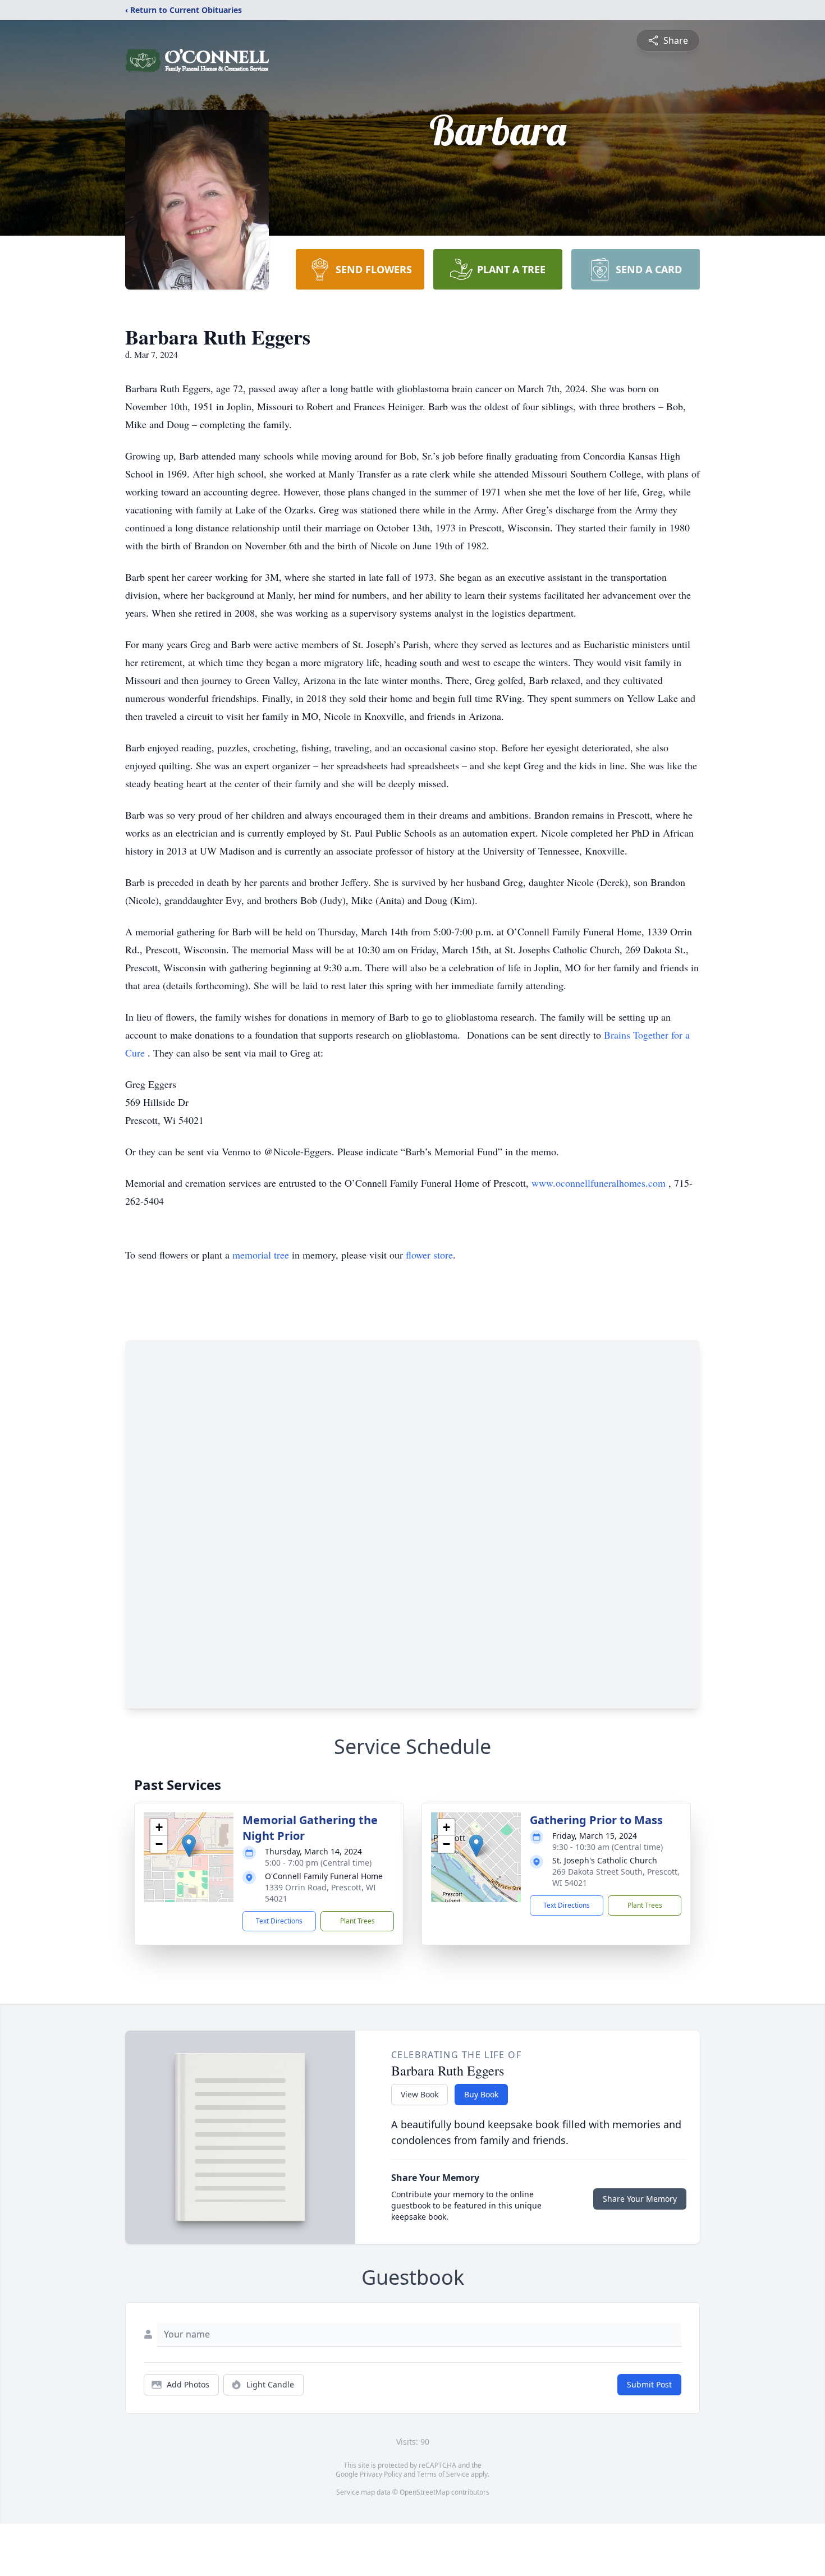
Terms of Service (443, 2474)
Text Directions (279, 1921)
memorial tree (261, 1255)
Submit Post (649, 2384)
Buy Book (481, 2094)
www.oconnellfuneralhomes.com (600, 1183)
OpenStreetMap (425, 2492)
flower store (429, 1255)
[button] (189, 1846)
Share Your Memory (640, 2199)
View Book (420, 2094)
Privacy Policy (381, 2474)
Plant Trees (357, 1921)
